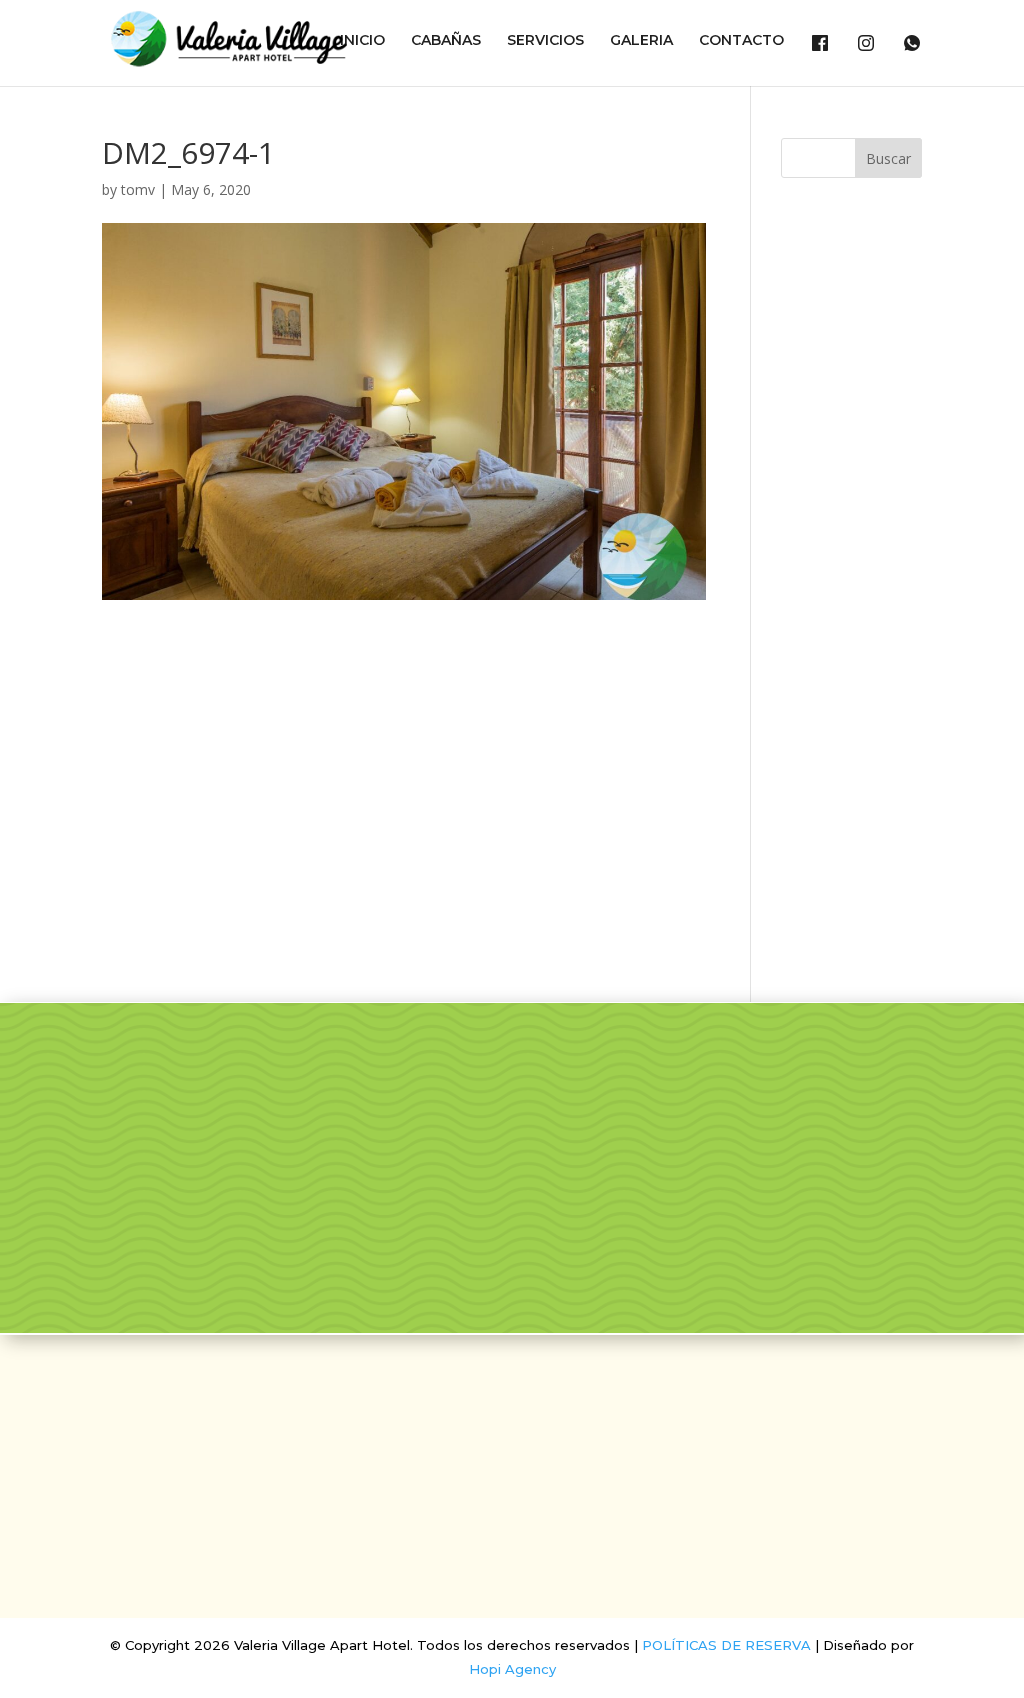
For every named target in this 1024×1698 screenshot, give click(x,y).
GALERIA (641, 41)
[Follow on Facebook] (488, 1396)
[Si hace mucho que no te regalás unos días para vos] (917, 1089)
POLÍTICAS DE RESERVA (726, 1645)
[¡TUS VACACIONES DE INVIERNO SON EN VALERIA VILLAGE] (448, 1089)
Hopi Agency (512, 1669)
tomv (138, 189)
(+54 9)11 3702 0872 (511, 1519)
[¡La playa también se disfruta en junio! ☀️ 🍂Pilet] (448, 1180)
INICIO (362, 41)
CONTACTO (741, 41)
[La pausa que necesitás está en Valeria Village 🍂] (761, 1089)
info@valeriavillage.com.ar (511, 1453)
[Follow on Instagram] (536, 1396)
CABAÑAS (446, 41)
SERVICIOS (545, 41)
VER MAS (170, 1248)
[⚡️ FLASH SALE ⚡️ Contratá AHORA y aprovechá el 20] (605, 1089)
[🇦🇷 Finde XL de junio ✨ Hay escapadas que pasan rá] (605, 1180)
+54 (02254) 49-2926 (512, 1486)
